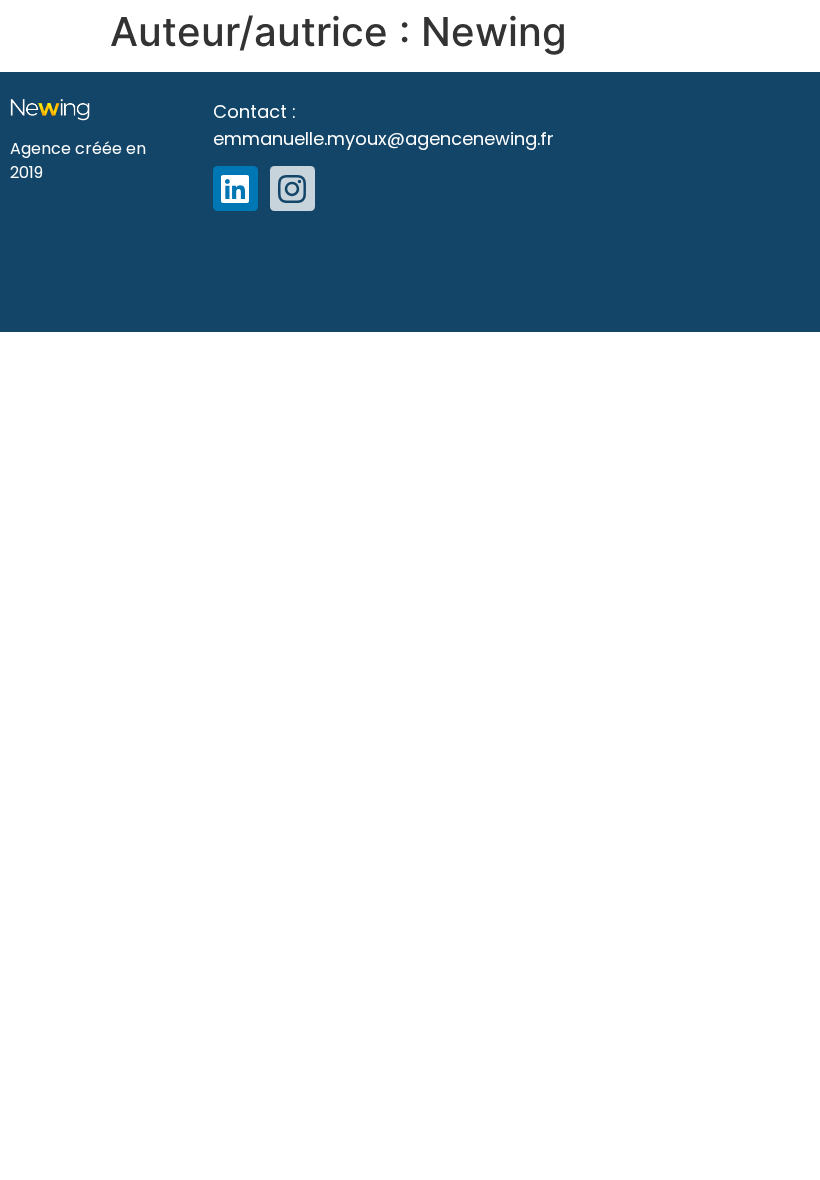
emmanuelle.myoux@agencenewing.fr (383, 138)
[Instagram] (292, 188)
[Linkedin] (235, 188)
